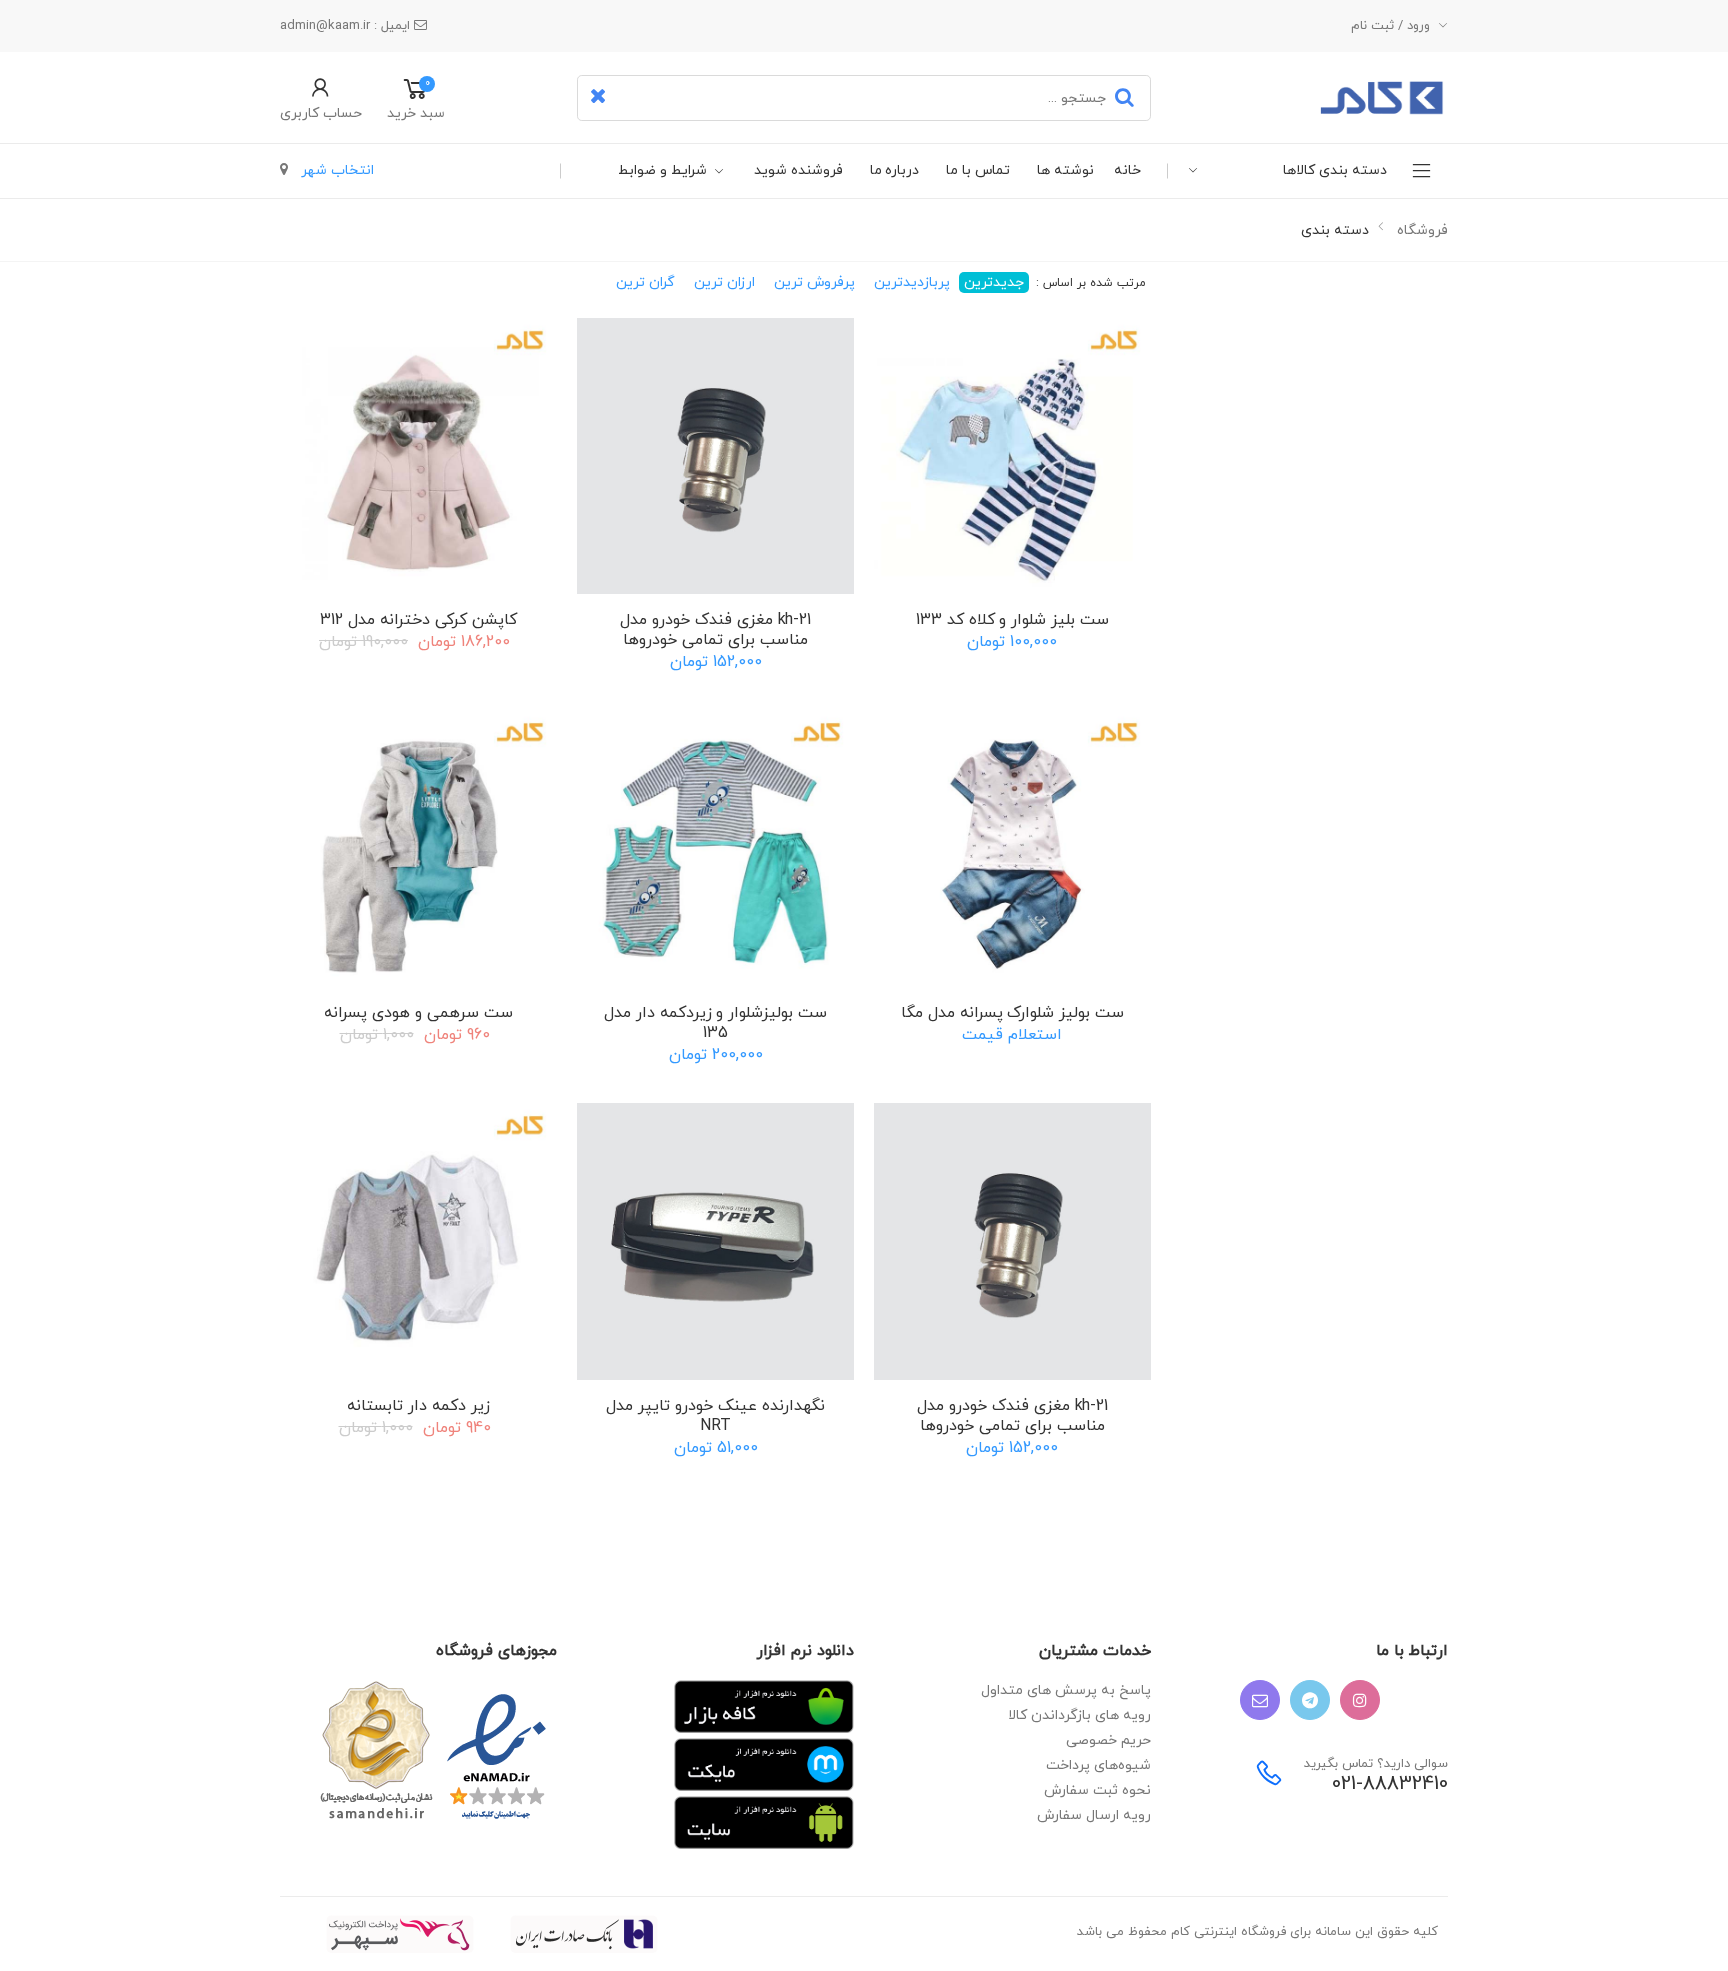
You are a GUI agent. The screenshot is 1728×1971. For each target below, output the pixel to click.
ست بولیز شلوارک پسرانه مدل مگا (1012, 1013)
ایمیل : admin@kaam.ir (347, 26)
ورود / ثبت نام (1390, 26)
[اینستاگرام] (1360, 1700)
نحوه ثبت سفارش (1097, 1790)
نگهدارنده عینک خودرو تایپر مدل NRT (715, 1416)
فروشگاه (1422, 230)
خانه (1127, 170)
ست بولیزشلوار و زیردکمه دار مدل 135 (715, 1023)
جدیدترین (994, 282)
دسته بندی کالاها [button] (1335, 170)
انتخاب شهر (335, 170)
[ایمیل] (1260, 1700)
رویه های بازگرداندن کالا (1079, 1715)
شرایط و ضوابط (662, 170)
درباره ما (895, 170)
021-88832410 (1390, 1784)
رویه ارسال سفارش (1094, 1815)
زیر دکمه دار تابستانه (418, 1406)
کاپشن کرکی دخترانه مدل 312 (418, 620)
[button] (321, 98)
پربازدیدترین (912, 282)
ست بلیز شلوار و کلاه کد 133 (1012, 620)
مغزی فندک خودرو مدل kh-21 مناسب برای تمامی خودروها (715, 630)
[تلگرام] (1310, 1700)
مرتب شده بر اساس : (1089, 283)
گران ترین (645, 282)
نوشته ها (1065, 170)
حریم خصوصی (1108, 1740)
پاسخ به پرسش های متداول (1066, 1690)
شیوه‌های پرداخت (1098, 1765)
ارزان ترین (724, 282)
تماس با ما (978, 170)
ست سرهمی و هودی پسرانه (418, 1013)
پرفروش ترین (814, 282)
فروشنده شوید (798, 170)
